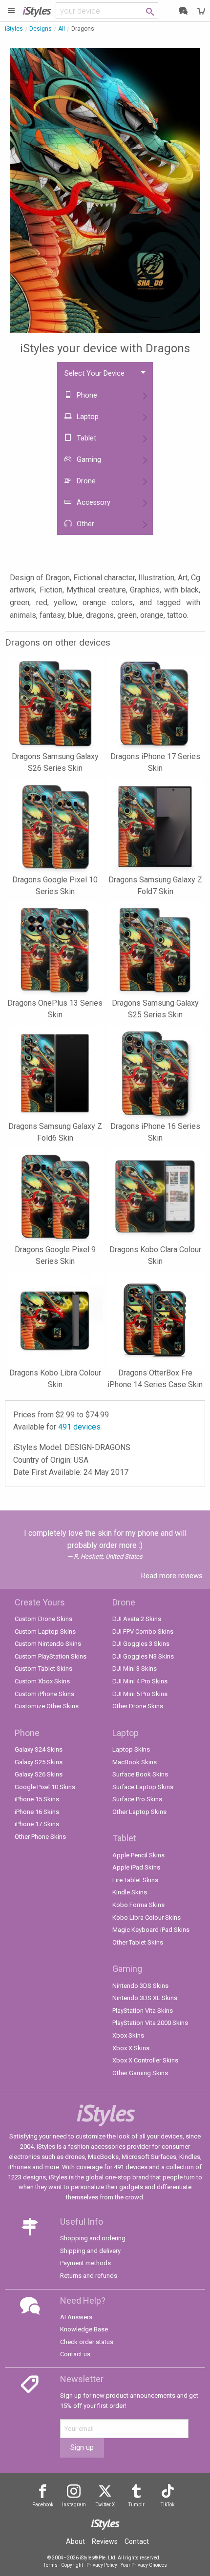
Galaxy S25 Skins (39, 1762)
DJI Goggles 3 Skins (141, 1644)
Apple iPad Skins (136, 1867)
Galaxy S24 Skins (39, 1749)
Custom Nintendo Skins (48, 1644)
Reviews (105, 2541)
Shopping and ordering (93, 2238)
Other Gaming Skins (140, 2073)
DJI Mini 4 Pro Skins (140, 1681)
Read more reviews (172, 1576)
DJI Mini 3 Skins (135, 1669)
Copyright (72, 2565)
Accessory (93, 503)
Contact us (75, 2354)
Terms (51, 2565)
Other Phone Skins (40, 1837)
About (75, 2541)
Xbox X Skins (131, 2048)
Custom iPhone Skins (44, 1694)
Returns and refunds (89, 2276)
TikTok (168, 2505)
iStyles (14, 29)
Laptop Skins (131, 1749)
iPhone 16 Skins (37, 1812)
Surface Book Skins (140, 1774)
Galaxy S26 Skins (39, 1774)
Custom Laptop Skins (45, 1631)
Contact (137, 2541)
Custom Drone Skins (43, 1619)
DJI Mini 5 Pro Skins (140, 1694)
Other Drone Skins (138, 1706)
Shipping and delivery (90, 2251)
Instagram (74, 2505)
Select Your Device (94, 373)
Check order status (87, 2342)
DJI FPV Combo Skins (143, 1631)
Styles (37, 10)
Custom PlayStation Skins (51, 1656)
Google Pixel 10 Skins (45, 1787)
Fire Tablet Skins (135, 1880)
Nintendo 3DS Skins (140, 1986)
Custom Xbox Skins (42, 1681)
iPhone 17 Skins (37, 1824)
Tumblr (136, 2505)
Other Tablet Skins (138, 1942)
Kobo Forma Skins (138, 1905)
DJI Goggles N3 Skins (143, 1656)
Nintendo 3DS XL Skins (145, 1998)
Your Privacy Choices (144, 2565)
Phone (86, 395)
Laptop (87, 417)
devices (79, 1427)
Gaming (88, 460)
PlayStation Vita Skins (143, 2011)
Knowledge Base (84, 2329)
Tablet (85, 438)
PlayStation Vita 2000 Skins (150, 2023)
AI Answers (76, 2317)
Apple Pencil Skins (138, 1855)
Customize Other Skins (47, 1706)
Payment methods (85, 2263)
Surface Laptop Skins (143, 1787)
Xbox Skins (128, 2035)
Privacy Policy (102, 2565)
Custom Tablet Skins (43, 1669)
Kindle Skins (130, 1892)
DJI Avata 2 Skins (137, 1619)
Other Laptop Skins (139, 1812)
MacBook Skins (135, 1762)
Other (84, 524)
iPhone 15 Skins (37, 1799)
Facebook (43, 2505)
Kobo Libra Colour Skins (147, 1918)
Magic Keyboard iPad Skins (151, 1930)
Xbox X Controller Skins (145, 2060)
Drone (85, 481)
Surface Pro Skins (137, 1799)
